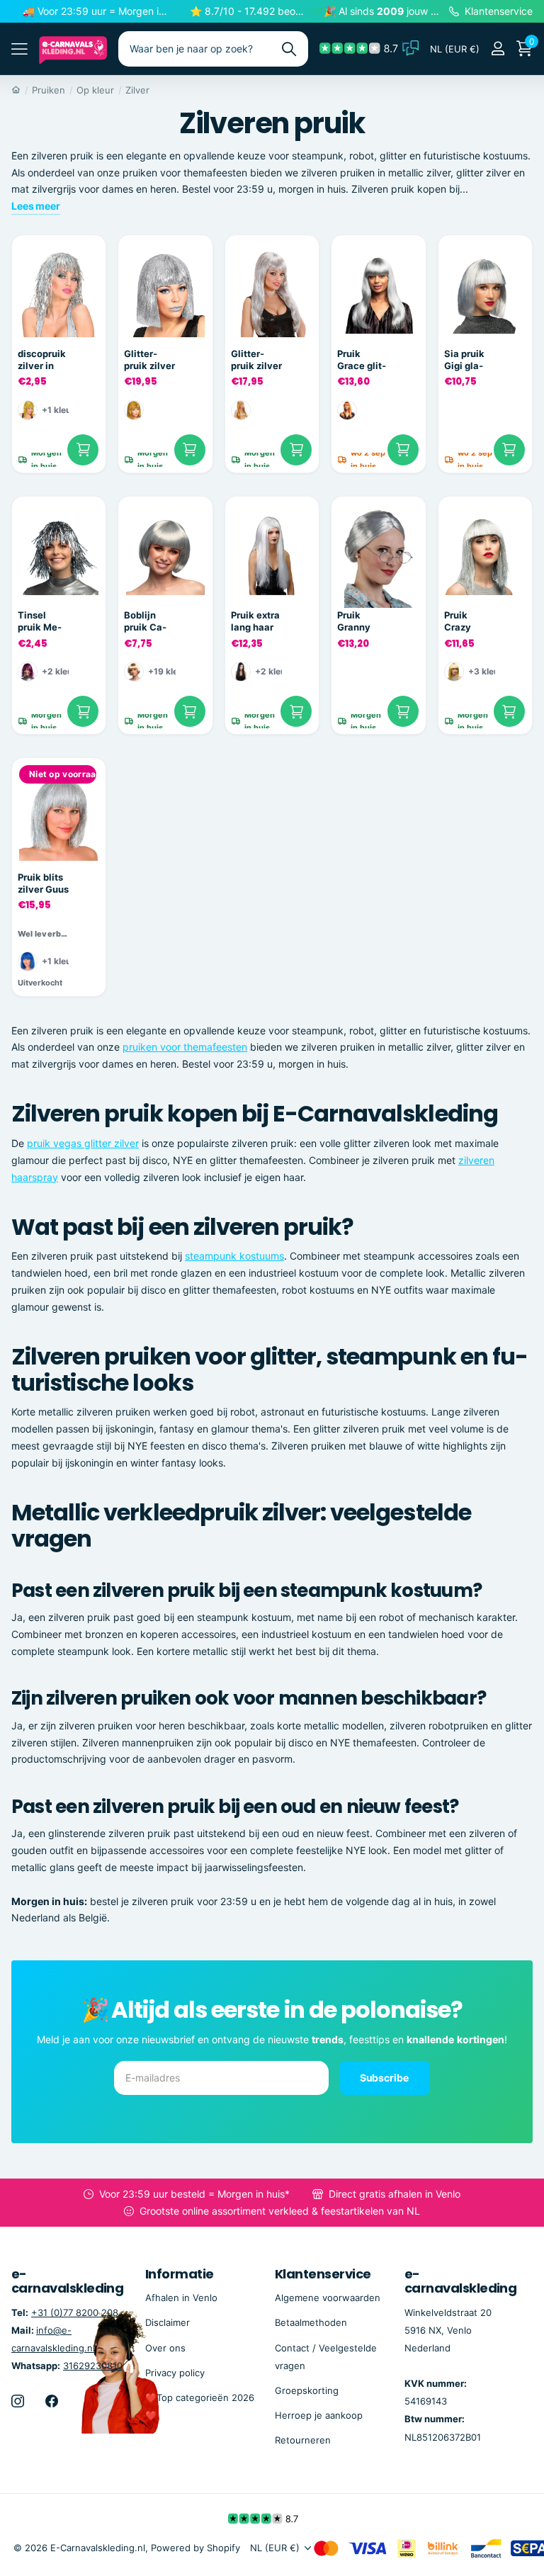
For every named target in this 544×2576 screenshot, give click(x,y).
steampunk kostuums (234, 1256)
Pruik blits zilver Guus (43, 883)
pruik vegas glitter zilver (83, 1143)
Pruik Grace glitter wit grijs (363, 360)
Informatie (180, 2274)
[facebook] (52, 2401)
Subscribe (385, 2078)
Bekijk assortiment (19, 49)
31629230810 (93, 2366)
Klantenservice (323, 2274)
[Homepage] (16, 90)
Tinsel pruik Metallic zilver (43, 621)
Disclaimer (168, 2322)
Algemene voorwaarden (328, 2298)
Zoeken (289, 49)
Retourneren (303, 2440)
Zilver (137, 90)
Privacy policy (175, 2373)
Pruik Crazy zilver (458, 621)
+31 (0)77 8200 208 (75, 2312)
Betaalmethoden (311, 2322)
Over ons (165, 2348)
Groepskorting (307, 2390)
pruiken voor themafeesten (185, 1047)
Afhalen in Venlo (181, 2298)
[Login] (498, 49)
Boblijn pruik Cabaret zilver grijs (145, 621)
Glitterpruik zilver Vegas (149, 360)
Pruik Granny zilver (354, 621)
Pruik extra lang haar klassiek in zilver (255, 621)
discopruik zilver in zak (42, 360)
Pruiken (49, 90)
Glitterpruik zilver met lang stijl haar (256, 360)
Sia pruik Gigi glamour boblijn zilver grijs (467, 360)
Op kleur (95, 90)
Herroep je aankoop (319, 2415)
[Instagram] (18, 2401)
